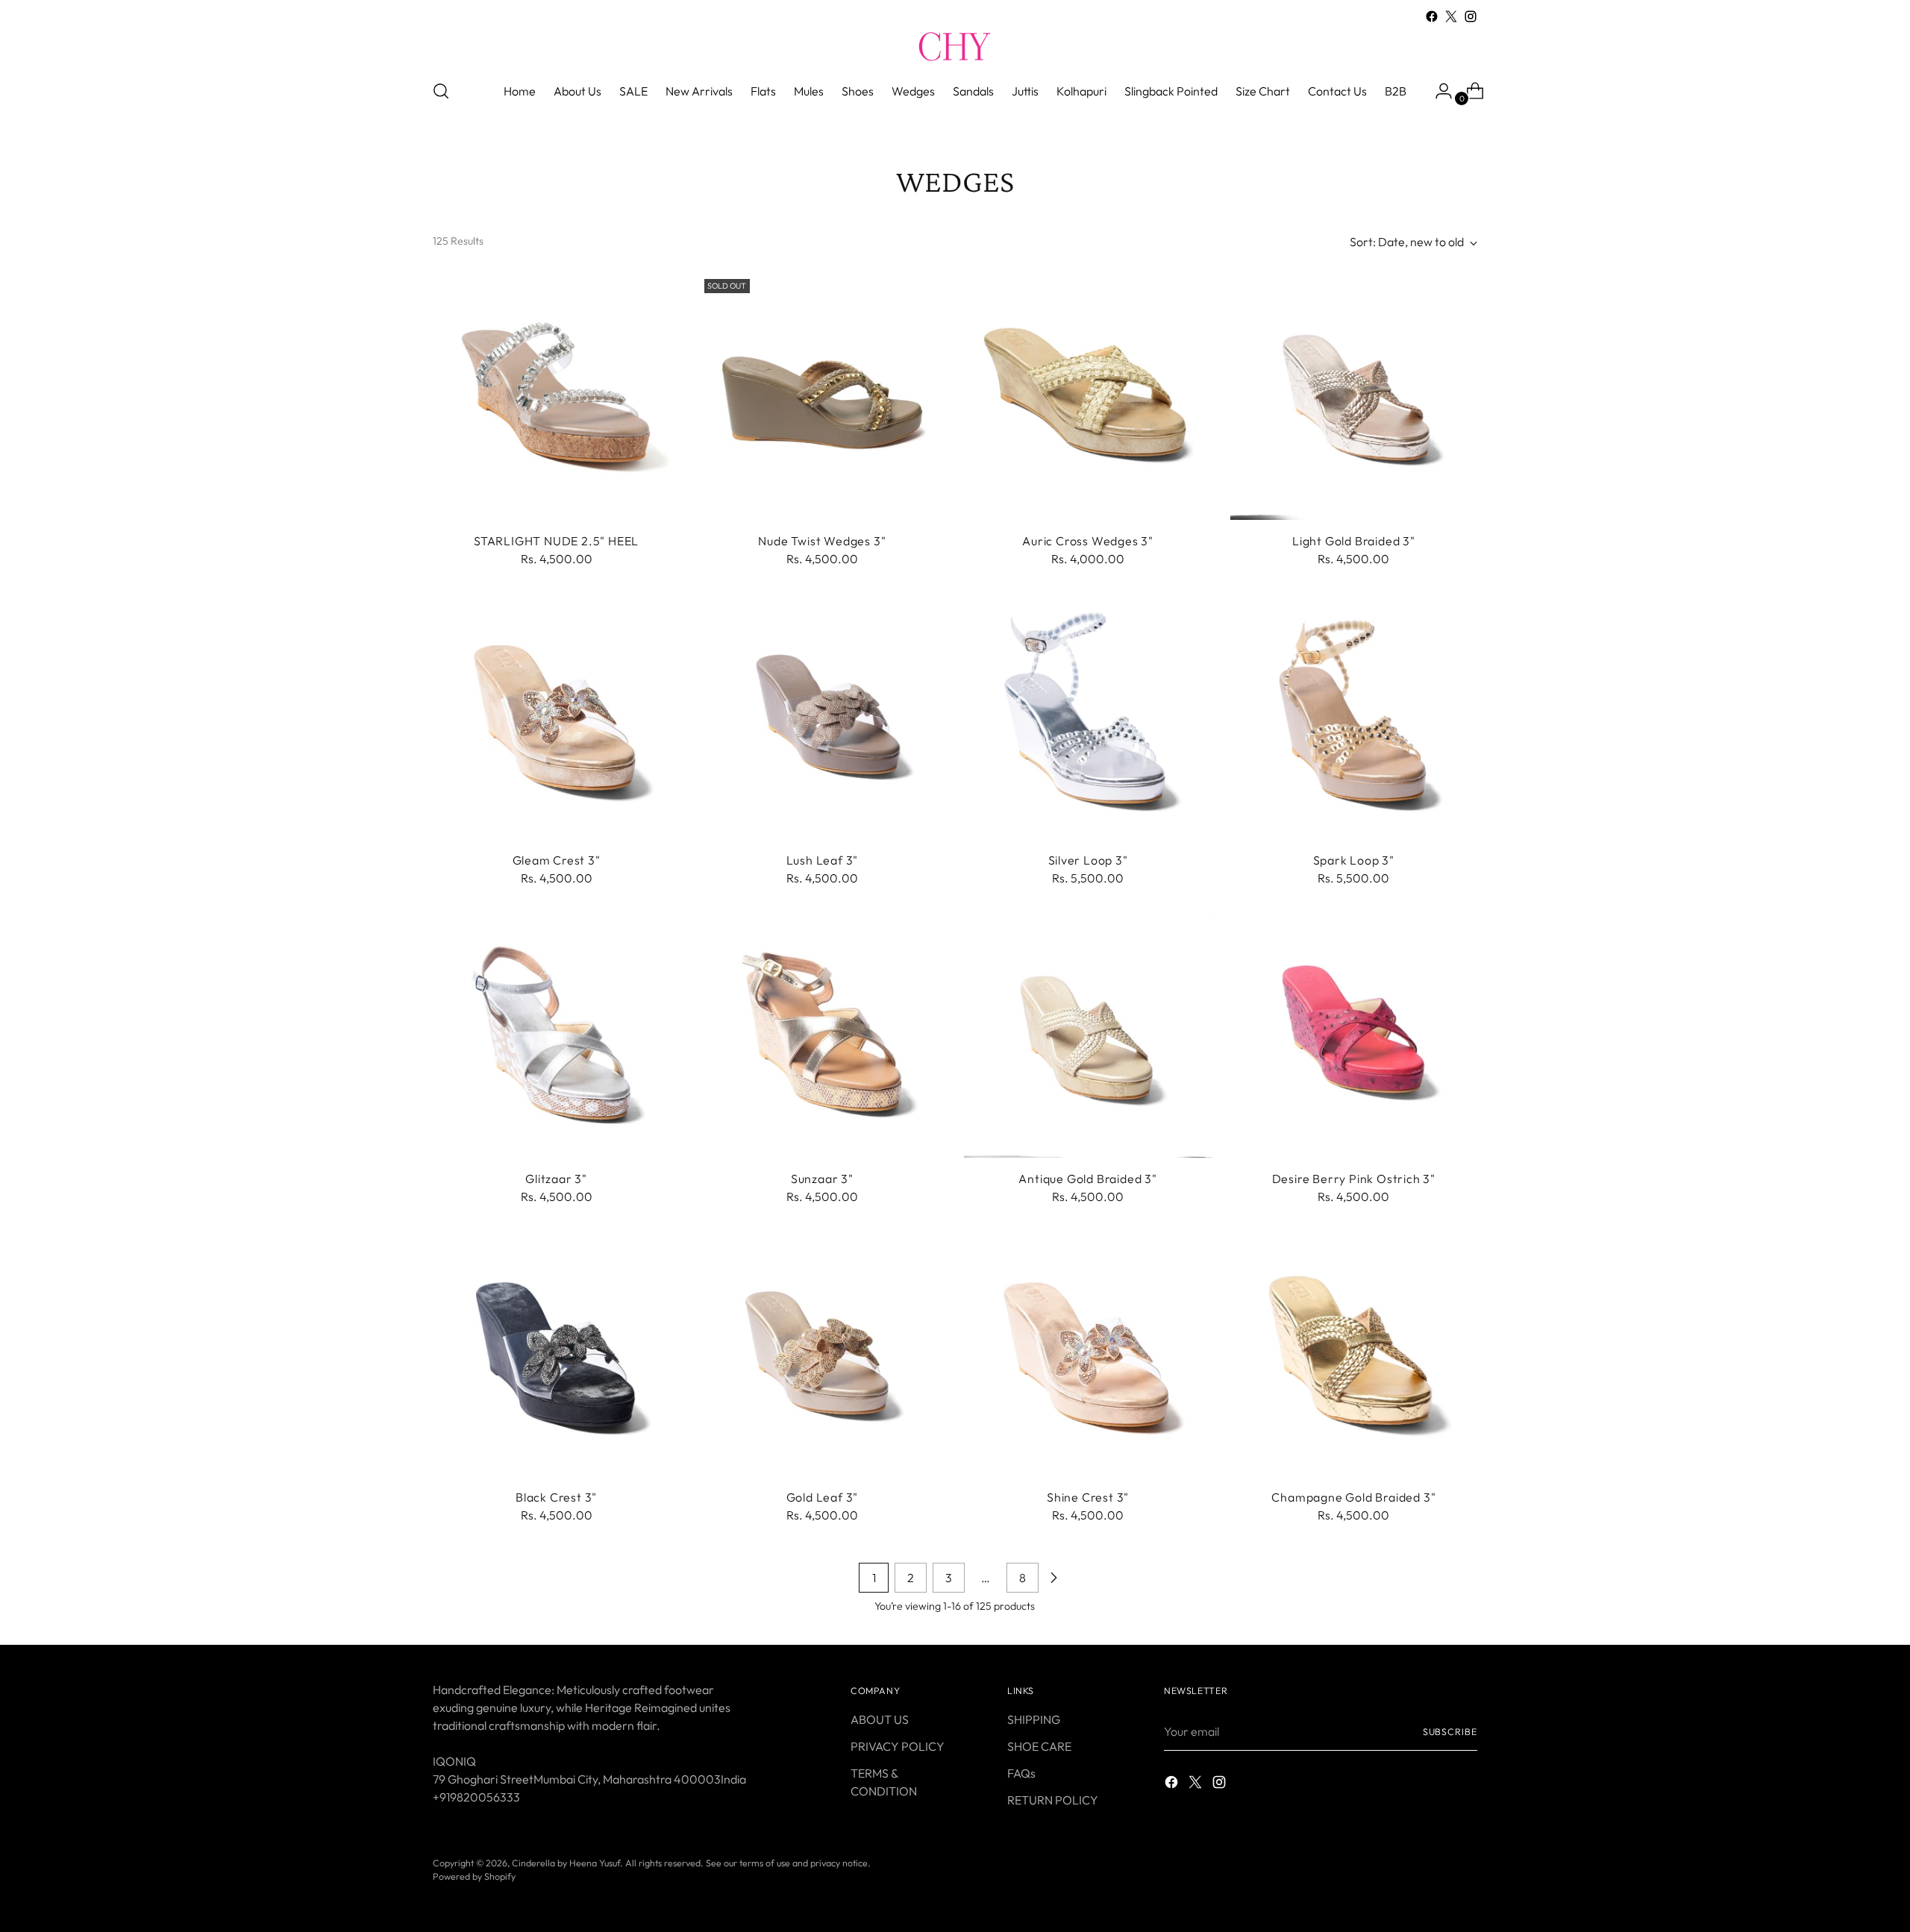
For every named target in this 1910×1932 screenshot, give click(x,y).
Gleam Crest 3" (557, 860)
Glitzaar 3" (556, 1179)
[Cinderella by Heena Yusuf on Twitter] (1451, 16)
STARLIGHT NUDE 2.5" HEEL (556, 541)
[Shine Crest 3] (1087, 1353)
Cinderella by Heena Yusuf (566, 1863)
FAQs (1021, 1773)
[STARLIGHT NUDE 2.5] (556, 396)
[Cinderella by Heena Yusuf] (955, 46)
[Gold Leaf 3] (822, 1353)
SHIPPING (1034, 1719)
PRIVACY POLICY (898, 1746)
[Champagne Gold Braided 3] (1354, 1353)
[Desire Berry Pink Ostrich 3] (1354, 1034)
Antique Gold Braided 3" (1087, 1179)
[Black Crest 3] (556, 1353)
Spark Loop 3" (1354, 860)
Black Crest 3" (556, 1497)
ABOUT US (880, 1719)
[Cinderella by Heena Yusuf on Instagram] (1471, 16)
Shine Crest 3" (1088, 1497)
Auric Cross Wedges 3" (1088, 541)
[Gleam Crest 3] (556, 715)
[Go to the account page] (1438, 91)
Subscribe (1450, 1732)
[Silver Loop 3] (1087, 715)
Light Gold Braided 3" (1354, 541)
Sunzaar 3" (822, 1179)
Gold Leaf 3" (823, 1497)
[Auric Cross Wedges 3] (1087, 396)
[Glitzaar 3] (556, 1034)
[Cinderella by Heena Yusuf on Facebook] (1432, 16)
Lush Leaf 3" (823, 860)
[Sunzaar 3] (822, 1034)
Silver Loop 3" (1088, 860)
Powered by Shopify (474, 1876)
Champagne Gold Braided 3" (1353, 1497)
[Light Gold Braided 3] (1354, 396)
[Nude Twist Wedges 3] (822, 396)
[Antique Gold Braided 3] (1087, 1034)
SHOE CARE (1039, 1746)
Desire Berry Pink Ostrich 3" (1354, 1179)
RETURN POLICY (1053, 1800)
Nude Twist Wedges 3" (822, 541)
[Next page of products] (1053, 1578)
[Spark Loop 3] (1354, 715)
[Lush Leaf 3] (822, 715)
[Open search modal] (441, 91)
